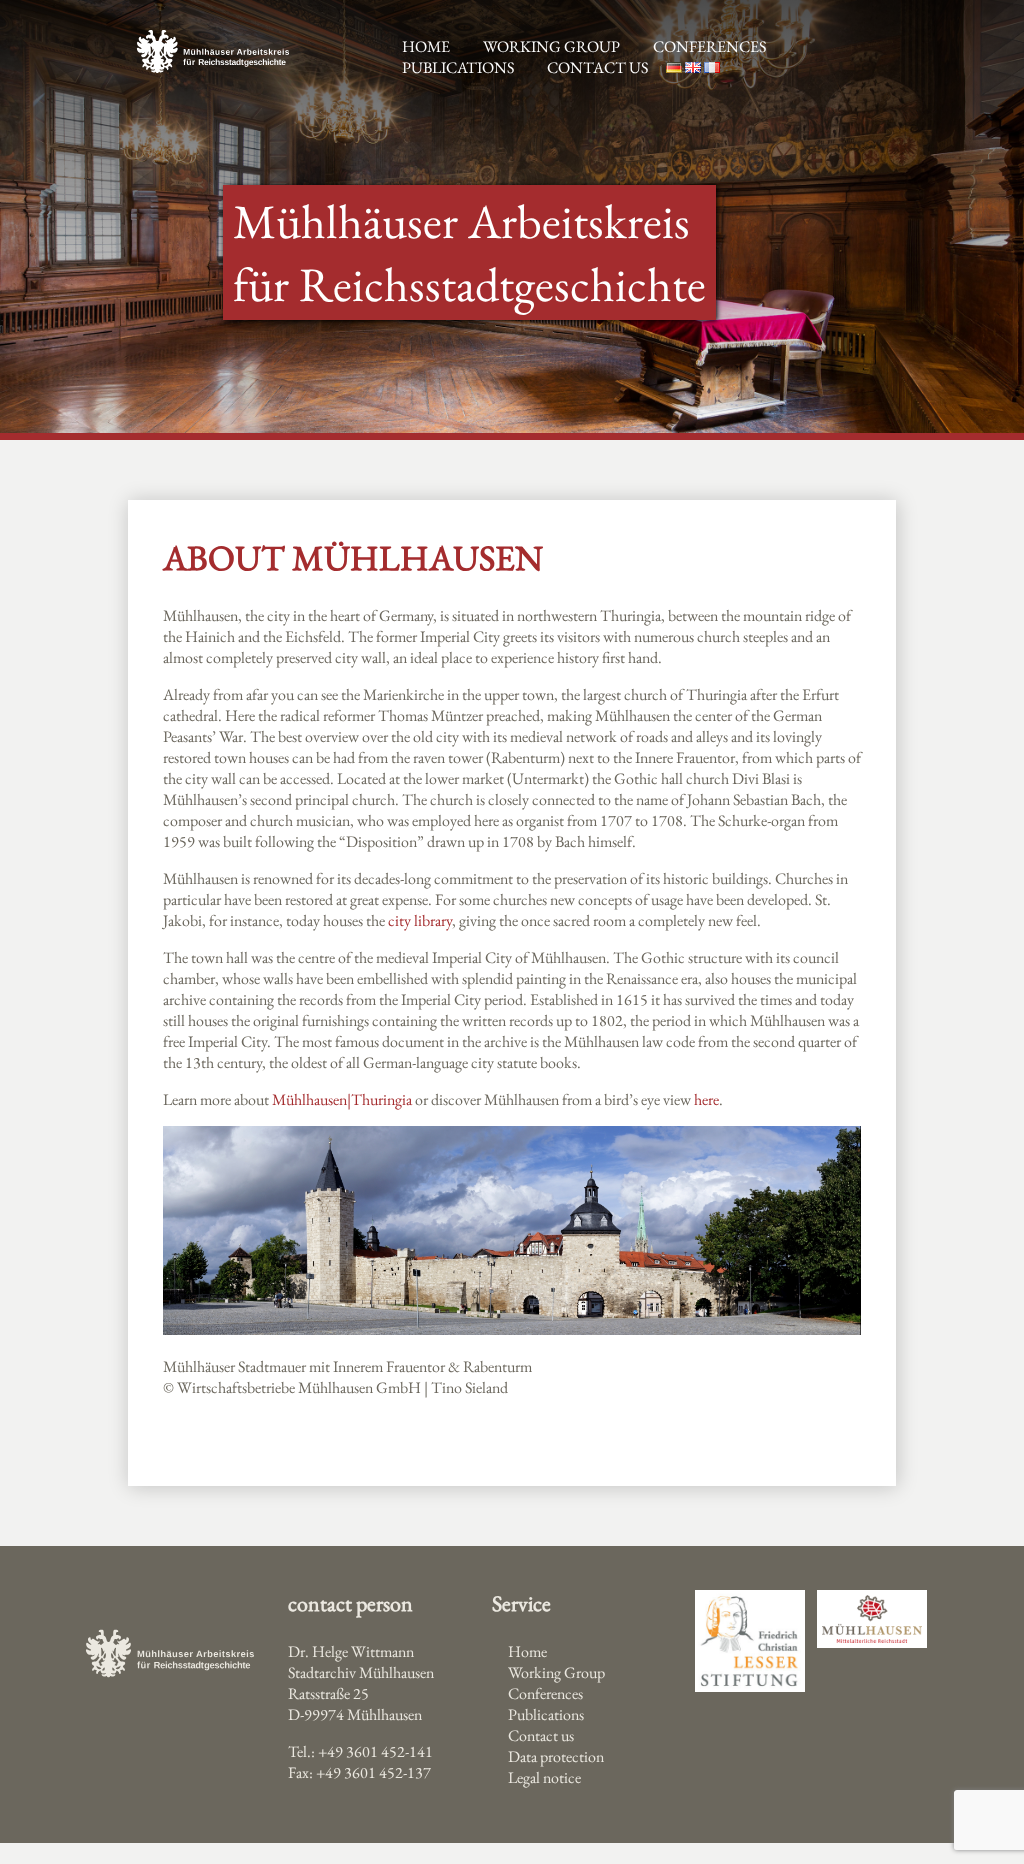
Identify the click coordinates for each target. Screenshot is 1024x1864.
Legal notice (544, 1777)
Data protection (556, 1756)
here (706, 1099)
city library (420, 920)
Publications (458, 67)
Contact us (597, 67)
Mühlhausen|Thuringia (342, 1099)
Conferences (709, 46)
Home (527, 1651)
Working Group (556, 1672)
